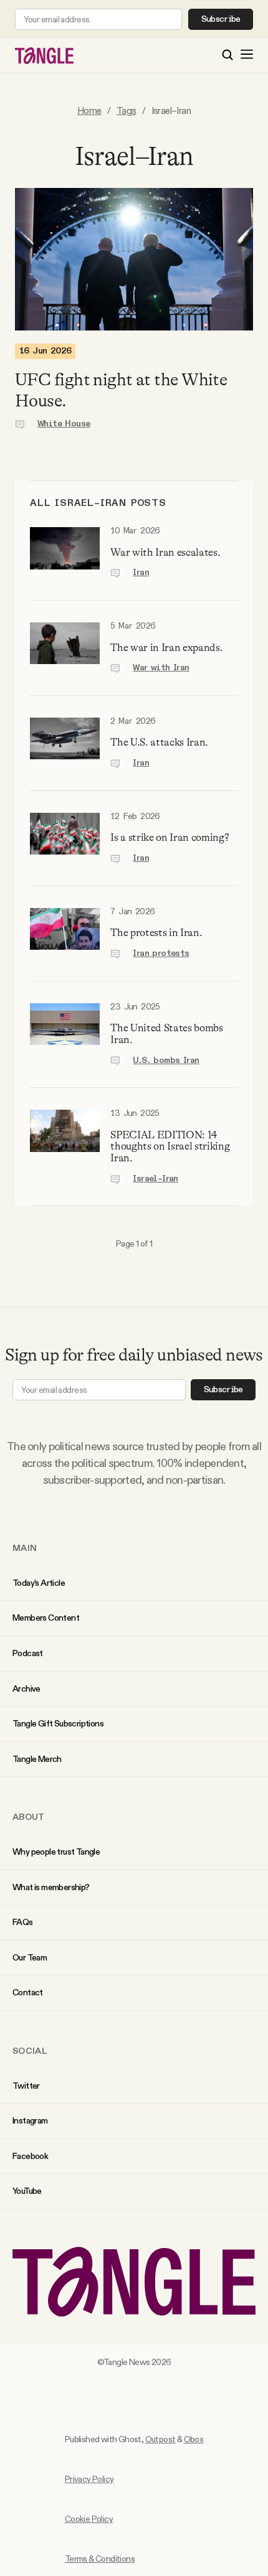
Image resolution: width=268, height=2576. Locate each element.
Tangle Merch (37, 1759)
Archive (26, 1688)
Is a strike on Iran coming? (170, 837)
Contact (28, 1992)
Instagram (30, 2120)
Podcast (28, 1653)
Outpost (160, 2439)
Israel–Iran (155, 1179)
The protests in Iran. (156, 933)
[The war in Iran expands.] (65, 648)
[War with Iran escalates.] (65, 553)
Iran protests (161, 953)
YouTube (27, 2191)
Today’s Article (39, 1583)
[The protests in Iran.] (65, 934)
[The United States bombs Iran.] (65, 1035)
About (29, 1817)
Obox (194, 2439)
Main (25, 1548)
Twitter (26, 2086)
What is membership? (51, 1887)
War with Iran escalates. (165, 552)
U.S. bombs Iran (166, 1061)
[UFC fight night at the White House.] (134, 259)
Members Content (46, 1618)
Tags (127, 110)
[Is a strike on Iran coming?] (65, 838)
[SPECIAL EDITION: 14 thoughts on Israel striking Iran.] (65, 1147)
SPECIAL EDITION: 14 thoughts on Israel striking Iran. (170, 1146)
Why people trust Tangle (56, 1852)
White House (64, 424)
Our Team (30, 1957)
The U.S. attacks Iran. (159, 742)
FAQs (23, 1922)
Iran (141, 573)
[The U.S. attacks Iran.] (65, 743)
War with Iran (161, 668)
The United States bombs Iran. (166, 1034)
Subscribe (221, 19)
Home (89, 110)
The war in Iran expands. (166, 648)
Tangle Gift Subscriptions (58, 1723)
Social (30, 2051)
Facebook (30, 2156)
